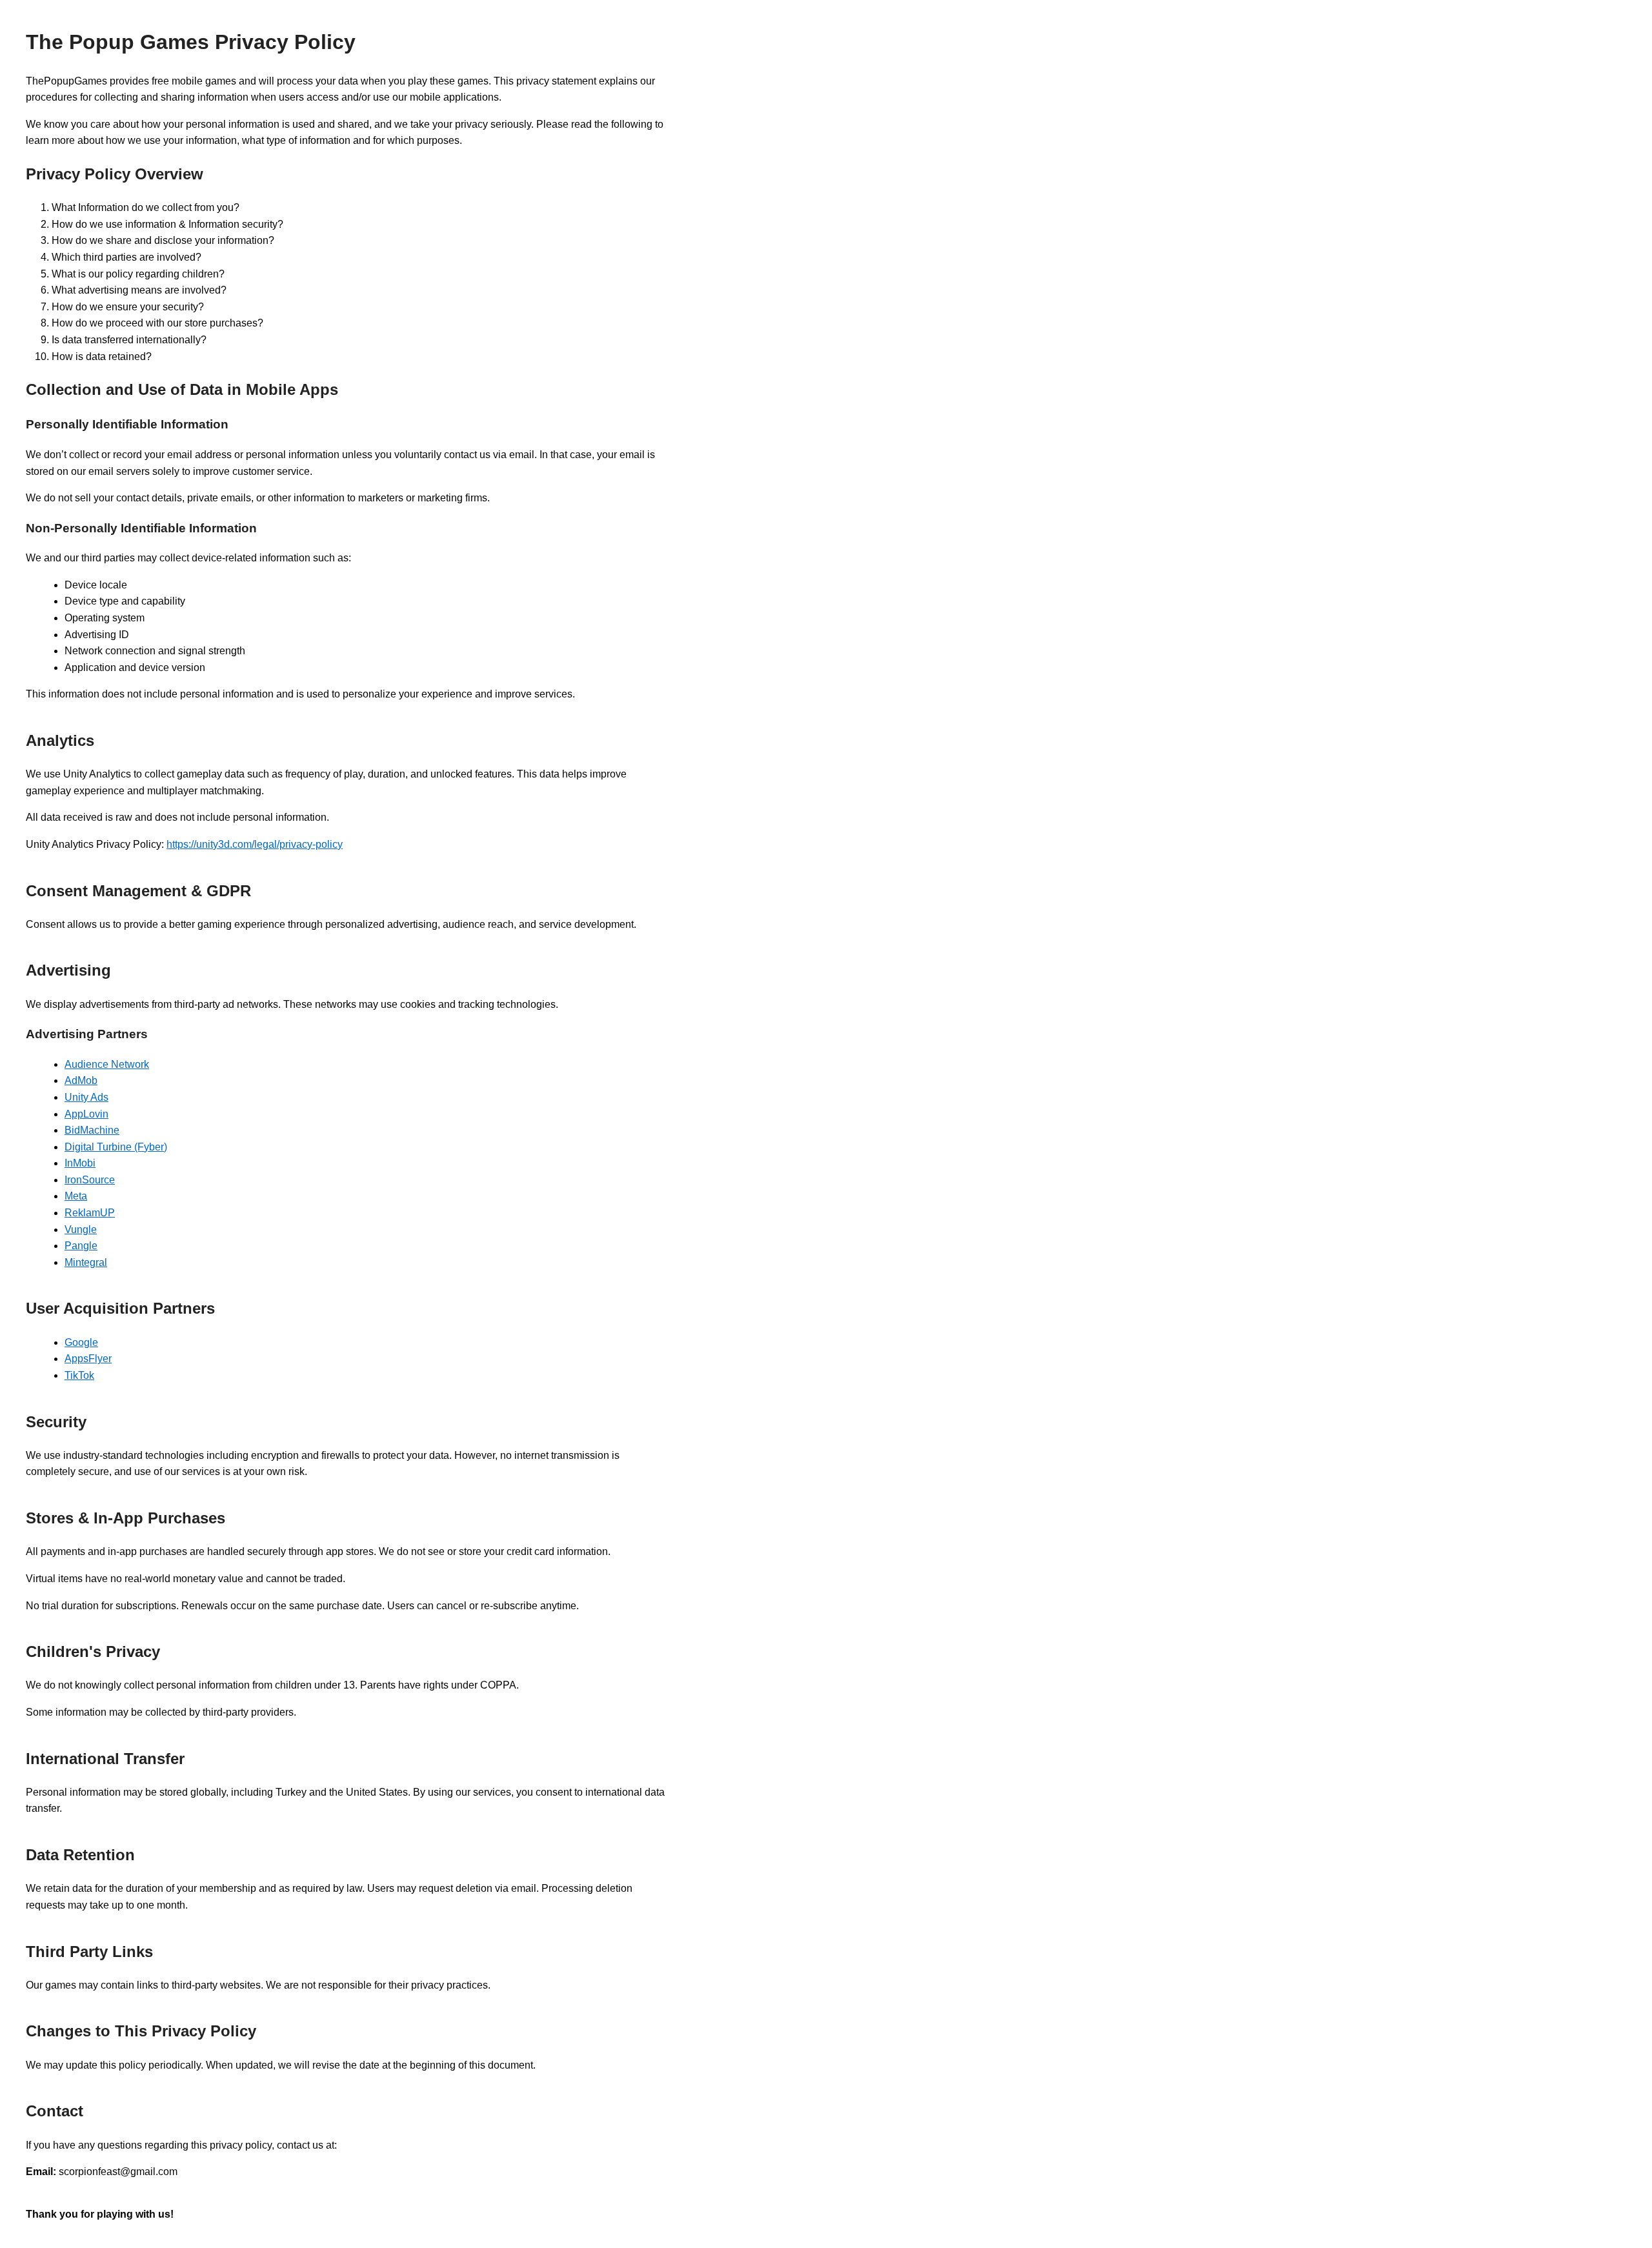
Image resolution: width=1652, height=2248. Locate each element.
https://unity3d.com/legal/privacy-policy (255, 844)
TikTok (79, 1375)
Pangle (81, 1246)
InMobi (80, 1163)
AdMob (81, 1080)
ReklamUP (90, 1213)
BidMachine (92, 1130)
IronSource (90, 1180)
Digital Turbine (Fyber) (116, 1147)
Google (81, 1342)
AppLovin (86, 1114)
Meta (76, 1196)
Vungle (81, 1229)
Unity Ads (86, 1097)
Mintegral (86, 1262)
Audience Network (107, 1064)
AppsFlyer (88, 1359)
